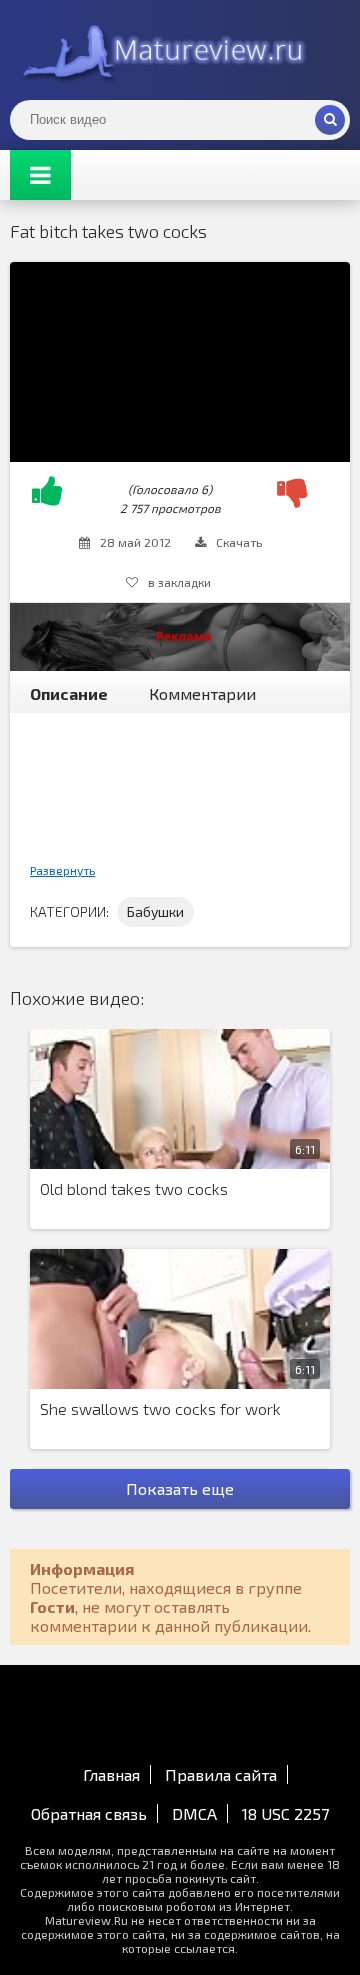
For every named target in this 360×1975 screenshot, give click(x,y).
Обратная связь (89, 1813)
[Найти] (330, 120)
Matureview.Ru (160, 50)
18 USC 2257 (285, 1813)
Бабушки (155, 911)
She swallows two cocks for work (160, 1408)
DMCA (194, 1813)
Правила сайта (221, 1774)
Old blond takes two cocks (134, 1188)
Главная (111, 1774)
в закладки (179, 582)
